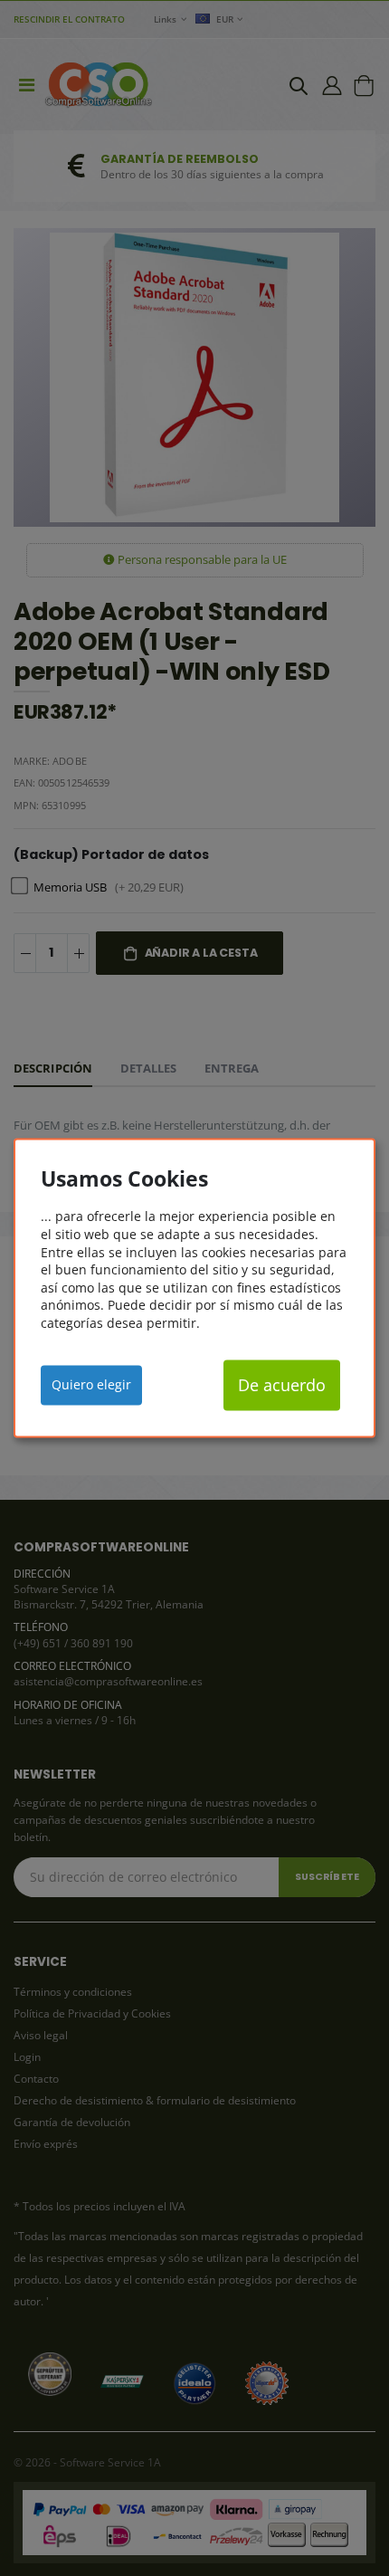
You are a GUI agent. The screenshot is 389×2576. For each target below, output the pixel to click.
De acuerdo (282, 1385)
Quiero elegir (91, 1384)
